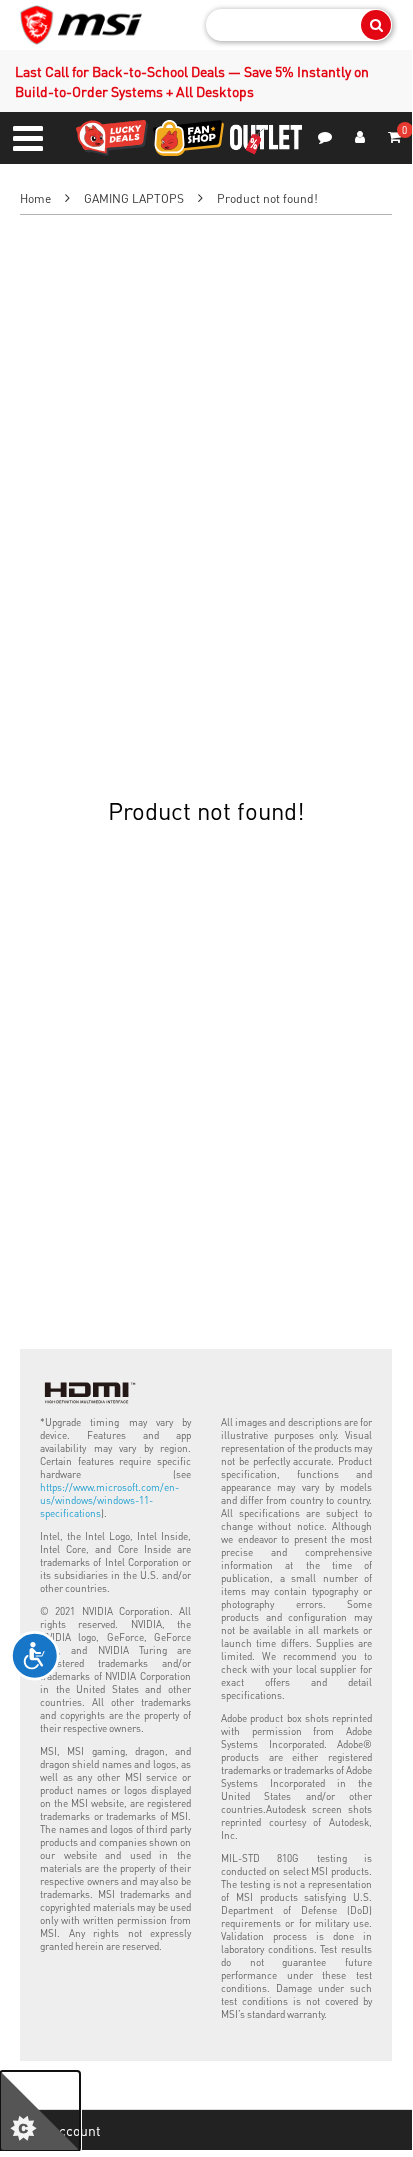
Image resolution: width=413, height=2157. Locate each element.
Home (35, 198)
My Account (65, 2130)
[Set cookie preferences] (40, 2111)
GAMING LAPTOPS (134, 198)
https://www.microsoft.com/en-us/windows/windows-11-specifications (109, 1500)
